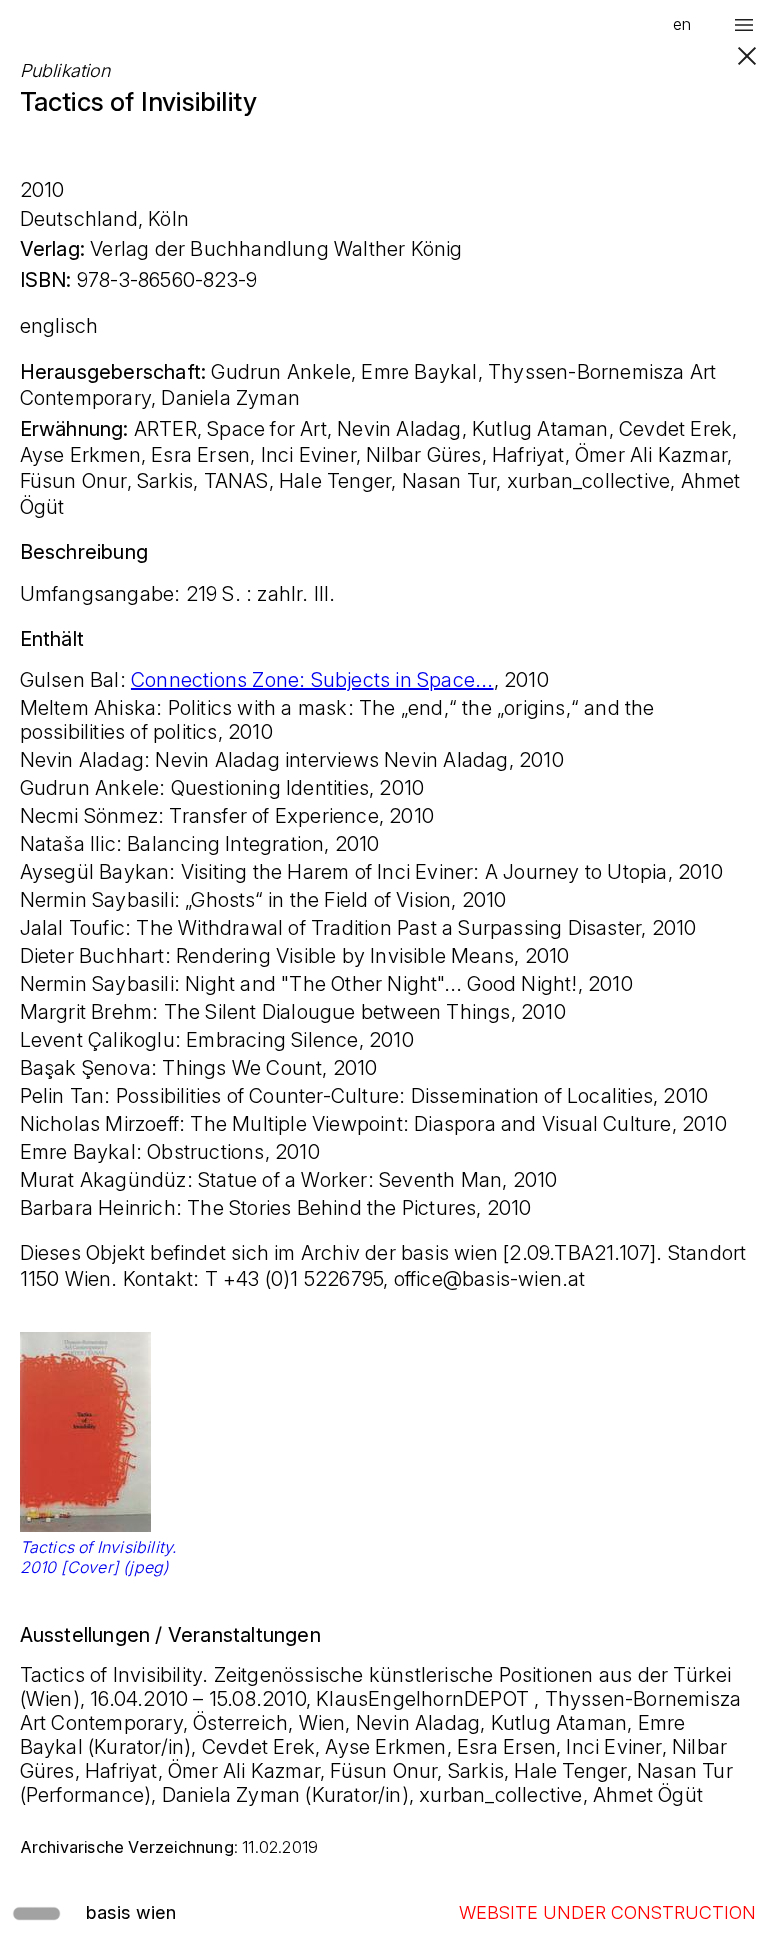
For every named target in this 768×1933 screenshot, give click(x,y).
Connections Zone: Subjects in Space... (312, 680)
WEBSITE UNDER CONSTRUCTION (607, 1912)
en (682, 24)
